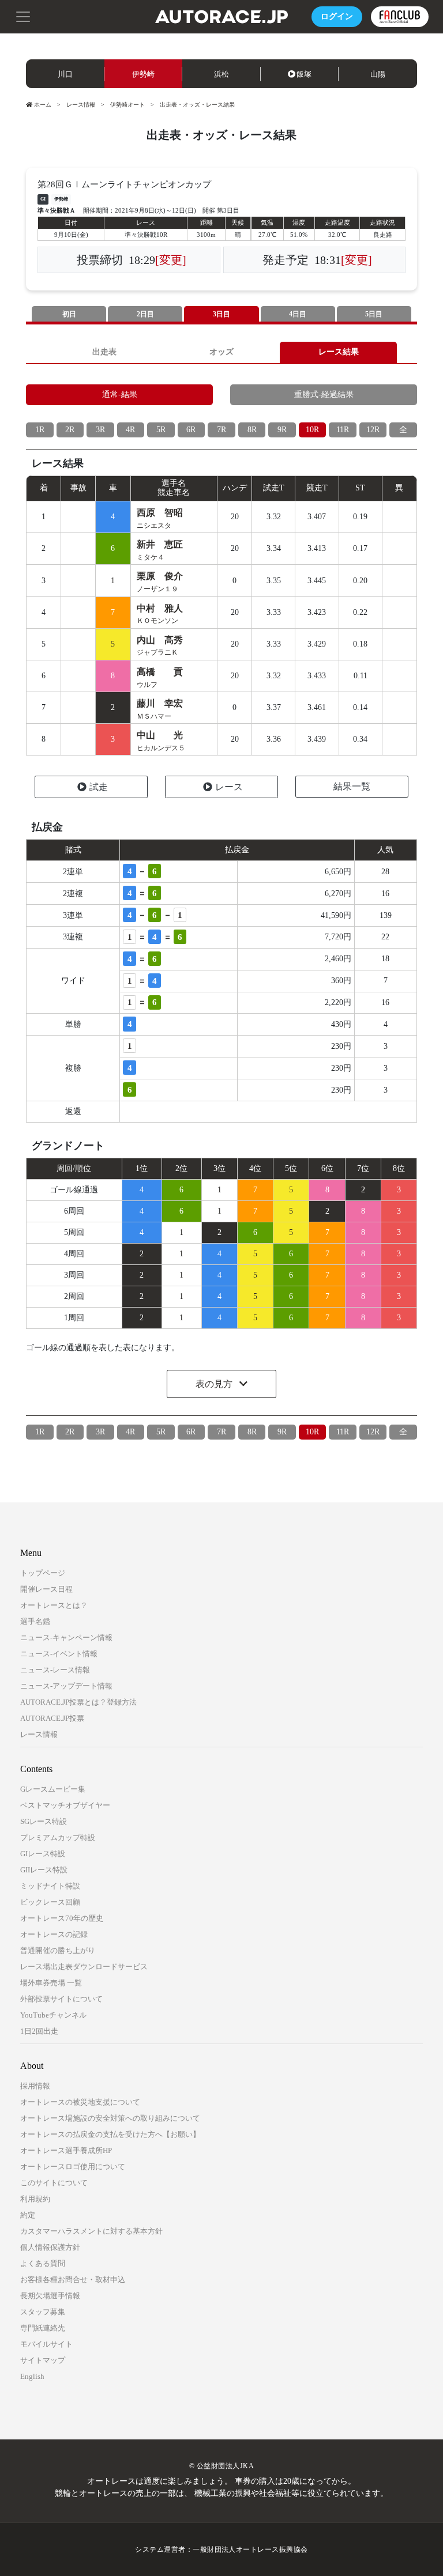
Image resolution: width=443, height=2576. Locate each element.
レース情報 (81, 105)
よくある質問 (43, 2263)
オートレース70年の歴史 (62, 1918)
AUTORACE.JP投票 (52, 1718)
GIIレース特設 (44, 1870)
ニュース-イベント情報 (59, 1654)
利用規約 (35, 2199)
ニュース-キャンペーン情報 (66, 1638)
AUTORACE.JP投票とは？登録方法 (78, 1702)
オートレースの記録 (54, 1934)
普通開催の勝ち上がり (58, 1950)
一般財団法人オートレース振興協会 (250, 2549)
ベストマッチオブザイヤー (65, 1805)
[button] (23, 16)
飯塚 (304, 74)
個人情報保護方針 (50, 2247)
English (32, 2376)
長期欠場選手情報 (50, 2296)
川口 (65, 74)
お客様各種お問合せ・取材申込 (73, 2280)
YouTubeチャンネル (53, 2015)
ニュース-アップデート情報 (66, 1686)
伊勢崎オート (127, 105)
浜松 (221, 74)
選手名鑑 (35, 1621)
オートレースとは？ (54, 1605)
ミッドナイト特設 (50, 1886)
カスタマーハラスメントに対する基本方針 (91, 2231)
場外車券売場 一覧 (51, 1983)
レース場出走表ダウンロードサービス (84, 1967)
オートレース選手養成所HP (66, 2150)
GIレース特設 (43, 1854)
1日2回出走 (39, 2031)
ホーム (43, 105)
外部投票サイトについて (61, 1999)
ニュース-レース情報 (55, 1670)
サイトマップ (43, 2360)
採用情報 (35, 2086)
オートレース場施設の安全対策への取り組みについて (110, 2118)
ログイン (337, 16)
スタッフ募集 (43, 2312)
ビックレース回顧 (50, 1902)
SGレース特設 (44, 1821)
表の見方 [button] (215, 1384)
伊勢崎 (143, 74)
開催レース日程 (46, 1589)
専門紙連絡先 (43, 2328)
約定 (28, 2215)
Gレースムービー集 (53, 1789)
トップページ (43, 1573)
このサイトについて (54, 2183)
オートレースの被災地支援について (80, 2102)
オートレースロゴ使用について (73, 2167)
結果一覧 (352, 786)
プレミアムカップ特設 (58, 1837)
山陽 (378, 74)
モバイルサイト (46, 2344)
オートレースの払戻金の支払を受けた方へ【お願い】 (110, 2134)
